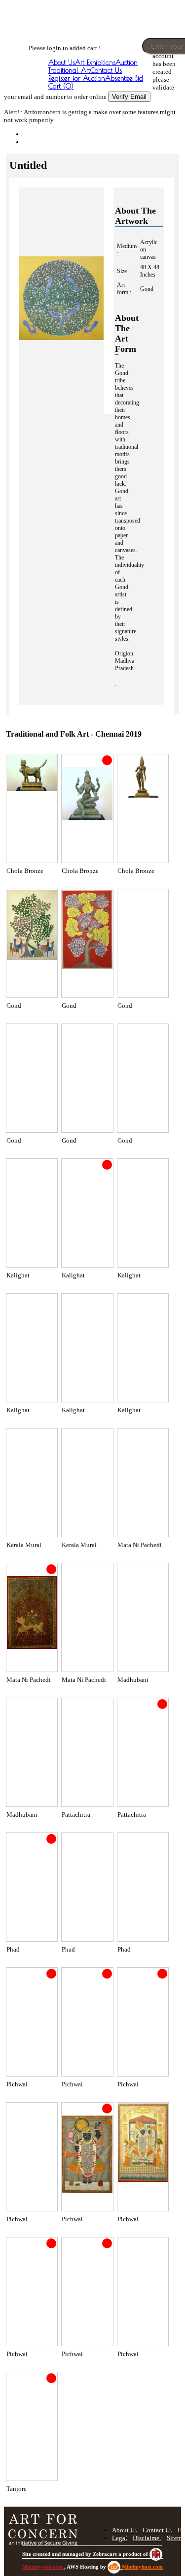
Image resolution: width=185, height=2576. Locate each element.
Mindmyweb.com (43, 2567)
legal (120, 2538)
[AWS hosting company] (115, 2567)
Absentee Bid (124, 78)
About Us (62, 62)
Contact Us (106, 70)
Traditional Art (69, 70)
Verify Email (129, 97)
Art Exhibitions (95, 62)
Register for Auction (77, 78)
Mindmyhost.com (142, 2567)
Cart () (61, 86)
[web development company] (156, 2554)
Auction (127, 62)
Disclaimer (147, 2538)
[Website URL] (38, 34)
